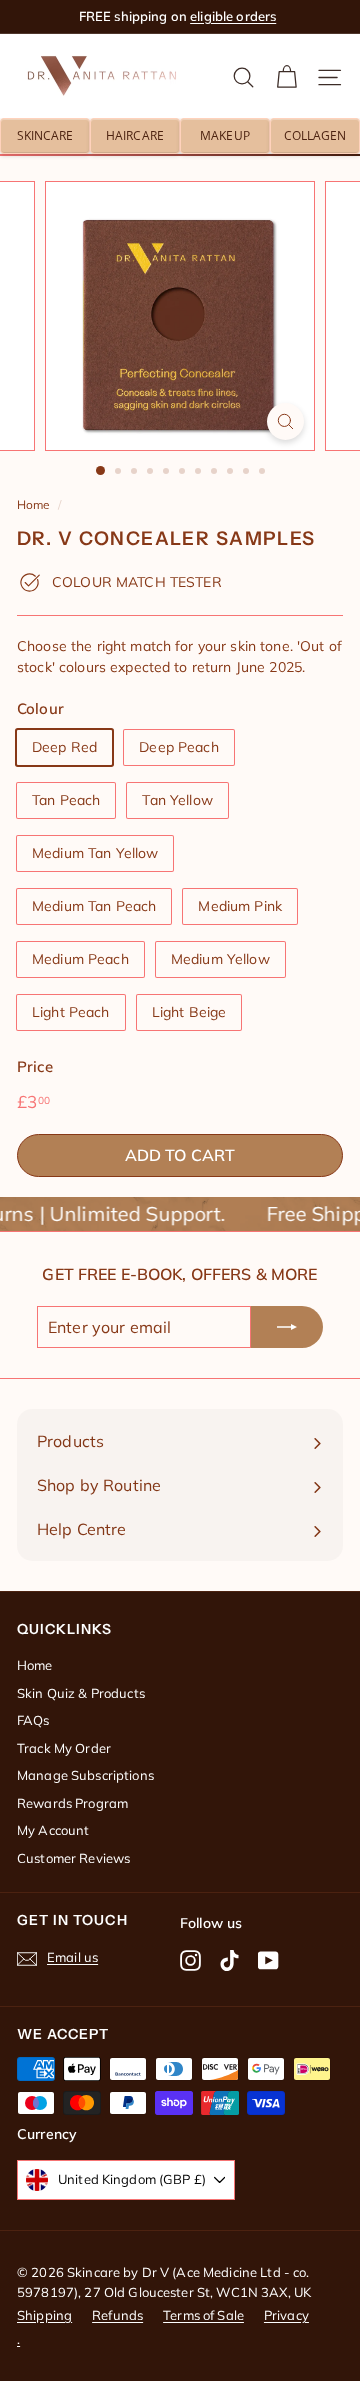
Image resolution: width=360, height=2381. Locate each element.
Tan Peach (66, 800)
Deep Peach (178, 747)
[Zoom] (285, 421)
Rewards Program (72, 1803)
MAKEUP (225, 135)
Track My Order (64, 1748)
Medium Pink (240, 906)
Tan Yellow (177, 800)
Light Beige (189, 1012)
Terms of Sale (203, 2315)
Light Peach (71, 1012)
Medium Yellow (220, 959)
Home (33, 504)
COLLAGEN (315, 135)
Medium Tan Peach (94, 906)
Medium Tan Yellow (95, 853)
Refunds (117, 2315)
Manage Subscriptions (85, 1775)
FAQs (33, 1720)
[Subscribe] (287, 1327)
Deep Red (64, 747)
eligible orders (233, 16)
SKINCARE (45, 135)
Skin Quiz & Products (81, 1693)
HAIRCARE (135, 135)
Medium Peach (80, 959)
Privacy (286, 2315)
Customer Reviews (73, 1858)
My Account (53, 1830)
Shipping (44, 2315)
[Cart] (286, 76)
